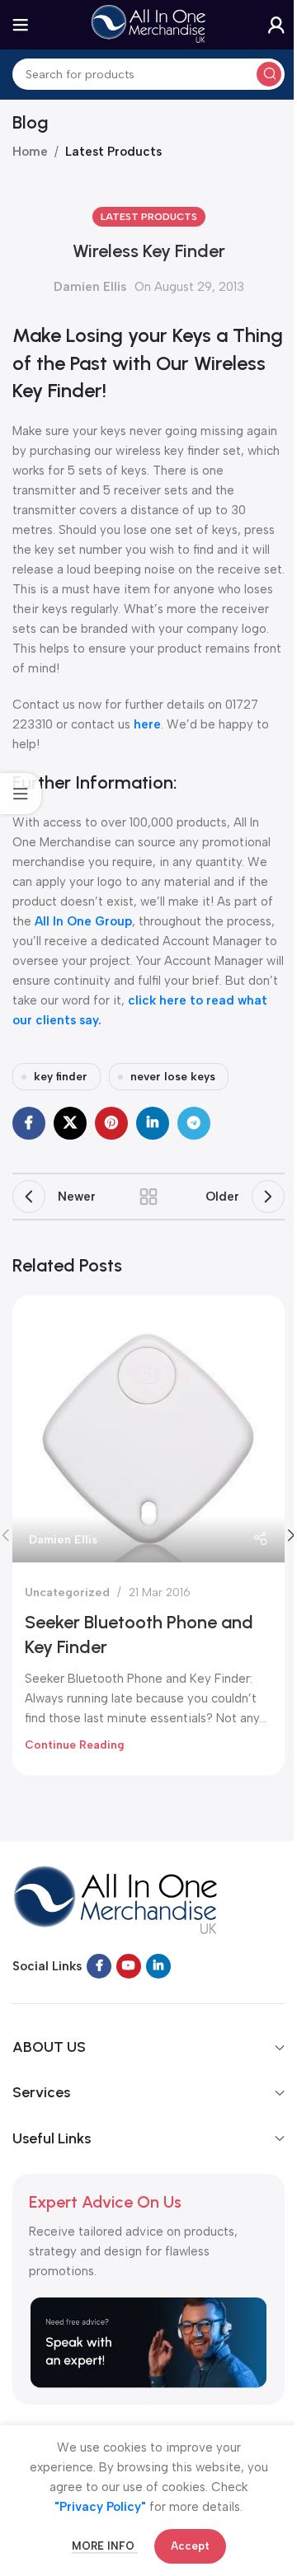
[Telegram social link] (194, 1123)
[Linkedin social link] (153, 1123)
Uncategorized (67, 1592)
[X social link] (70, 1123)
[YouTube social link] (129, 1966)
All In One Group (83, 921)
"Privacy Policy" (100, 2507)
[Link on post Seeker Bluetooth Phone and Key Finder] (148, 1429)
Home (30, 152)
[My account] (276, 25)
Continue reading (75, 1745)
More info (105, 2546)
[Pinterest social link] (111, 1123)
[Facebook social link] (29, 1123)
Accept (190, 2546)
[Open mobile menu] (21, 25)
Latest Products (113, 152)
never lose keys (173, 1076)
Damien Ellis (90, 287)
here (147, 724)
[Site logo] (148, 24)
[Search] (269, 74)
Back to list (148, 1197)
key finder (61, 1076)
